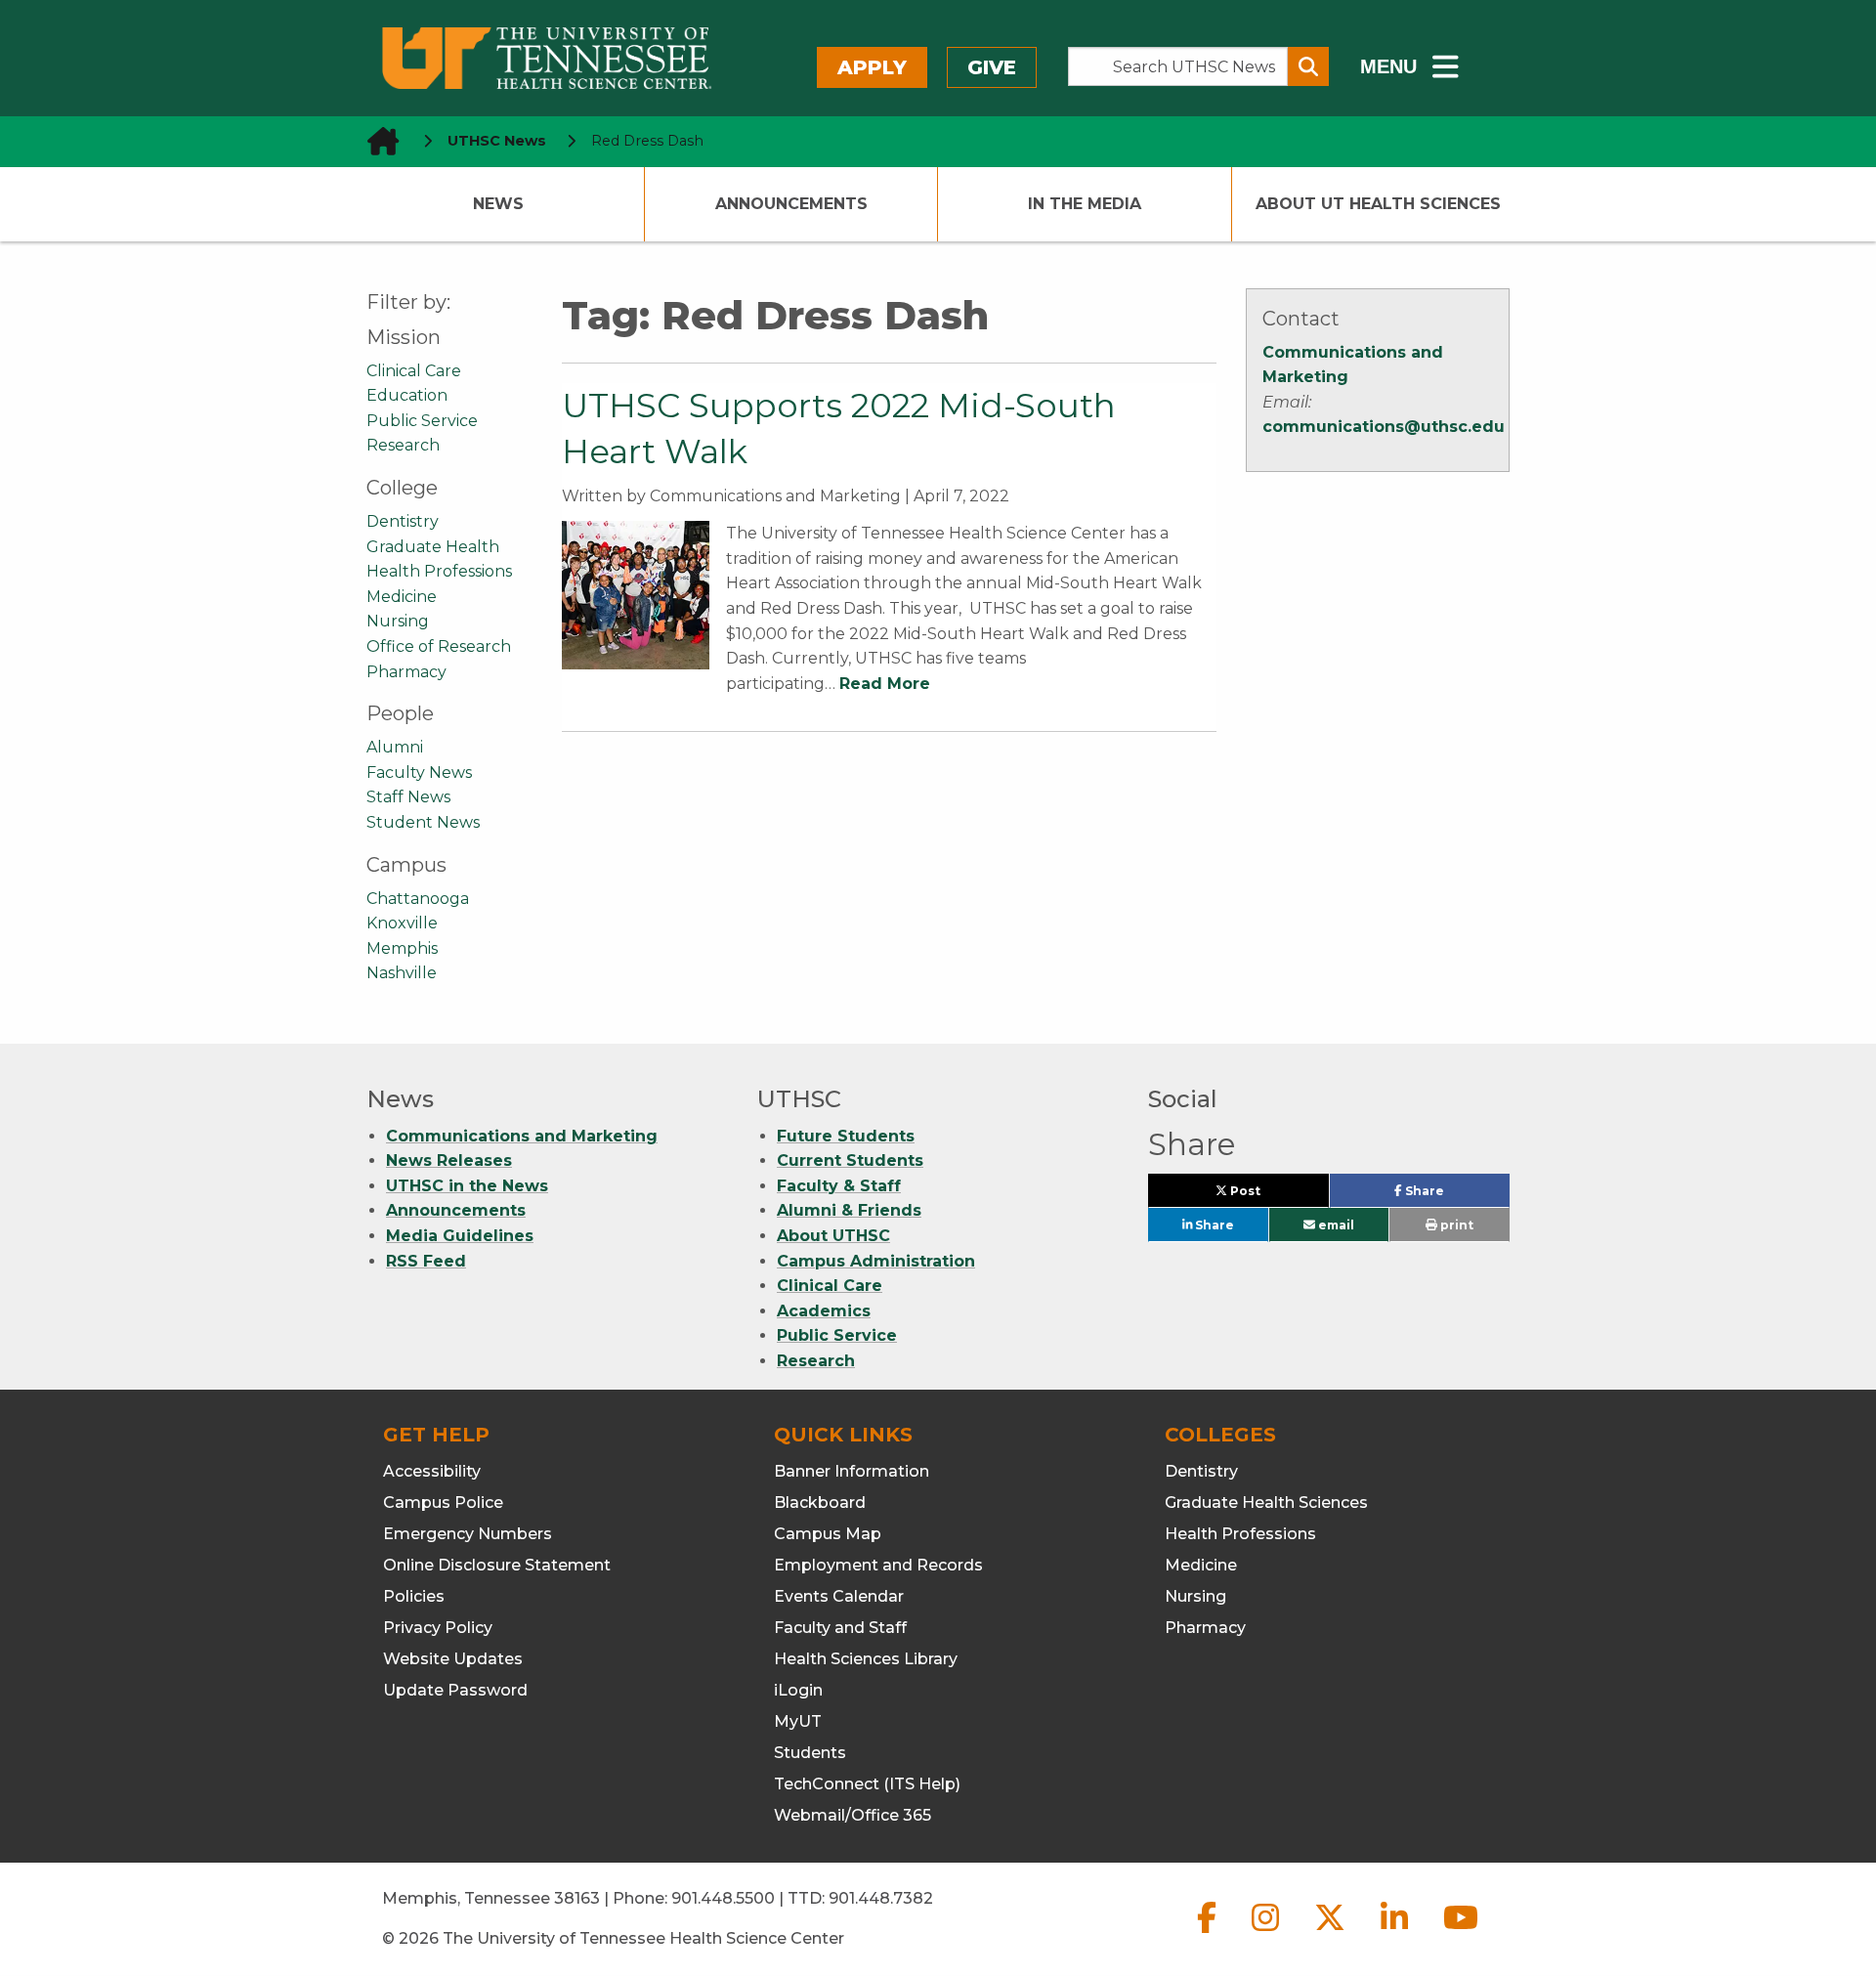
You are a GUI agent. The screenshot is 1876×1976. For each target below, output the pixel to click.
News (498, 204)
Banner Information (852, 1471)
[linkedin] (1396, 1933)
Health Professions (439, 571)
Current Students (850, 1160)
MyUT (798, 1721)
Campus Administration (876, 1261)
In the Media (1085, 204)
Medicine (402, 597)
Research (403, 445)
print (1455, 1225)
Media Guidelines (460, 1236)
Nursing (398, 621)
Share (1455, 1195)
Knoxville (402, 923)
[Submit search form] (1308, 66)
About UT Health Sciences (1378, 204)
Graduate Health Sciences (1266, 1503)
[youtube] (1461, 1933)
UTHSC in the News (467, 1186)
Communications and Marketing (522, 1136)
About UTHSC (833, 1236)
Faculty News (419, 773)
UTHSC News (497, 141)
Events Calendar (839, 1596)
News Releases (449, 1160)
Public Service (422, 421)
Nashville (402, 973)
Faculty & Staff (839, 1186)
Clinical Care (414, 371)
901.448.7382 (881, 1898)
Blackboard (820, 1503)
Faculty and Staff (840, 1628)
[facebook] (1209, 1933)
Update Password (455, 1690)
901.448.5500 (723, 1898)
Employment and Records (878, 1565)
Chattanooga (418, 899)
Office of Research (439, 646)
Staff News (408, 797)
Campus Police (443, 1503)
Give (992, 67)
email (1335, 1225)
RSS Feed (426, 1261)
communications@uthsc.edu (1384, 427)
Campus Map (828, 1534)
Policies (414, 1596)
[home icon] (377, 141)
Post (1267, 1195)
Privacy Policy (438, 1628)
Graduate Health (433, 547)
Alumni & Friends (849, 1210)
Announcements (791, 204)
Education (407, 395)
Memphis (402, 948)
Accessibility (432, 1471)
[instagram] (1267, 1933)
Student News (423, 822)
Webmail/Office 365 (853, 1815)
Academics (824, 1311)
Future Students (846, 1136)
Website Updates (453, 1659)
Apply (872, 67)
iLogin (798, 1690)
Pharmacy (406, 672)
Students (810, 1753)
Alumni (395, 747)
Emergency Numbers (468, 1534)
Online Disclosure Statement (497, 1565)
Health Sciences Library (866, 1659)
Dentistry (403, 521)
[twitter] (1332, 1933)
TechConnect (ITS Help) (867, 1784)
